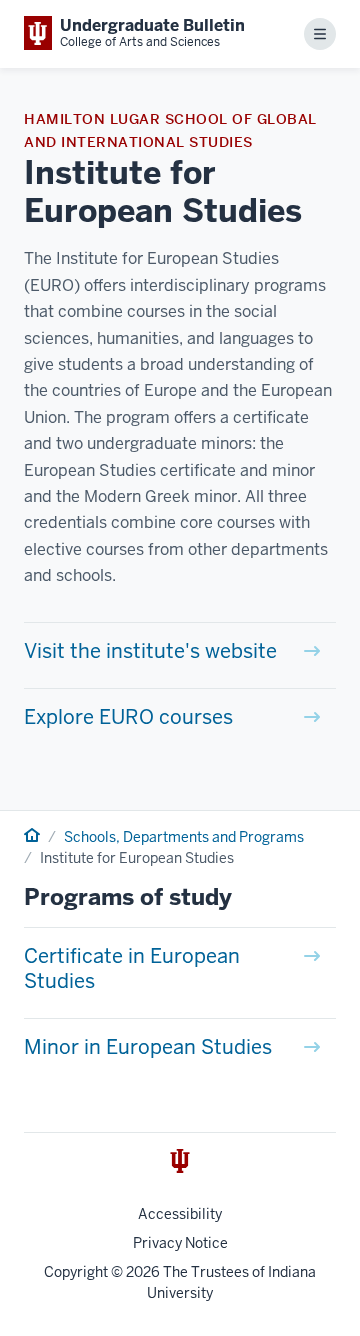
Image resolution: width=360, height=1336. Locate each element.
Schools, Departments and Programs (184, 837)
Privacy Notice (180, 1243)
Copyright (76, 1272)
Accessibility (180, 1214)
